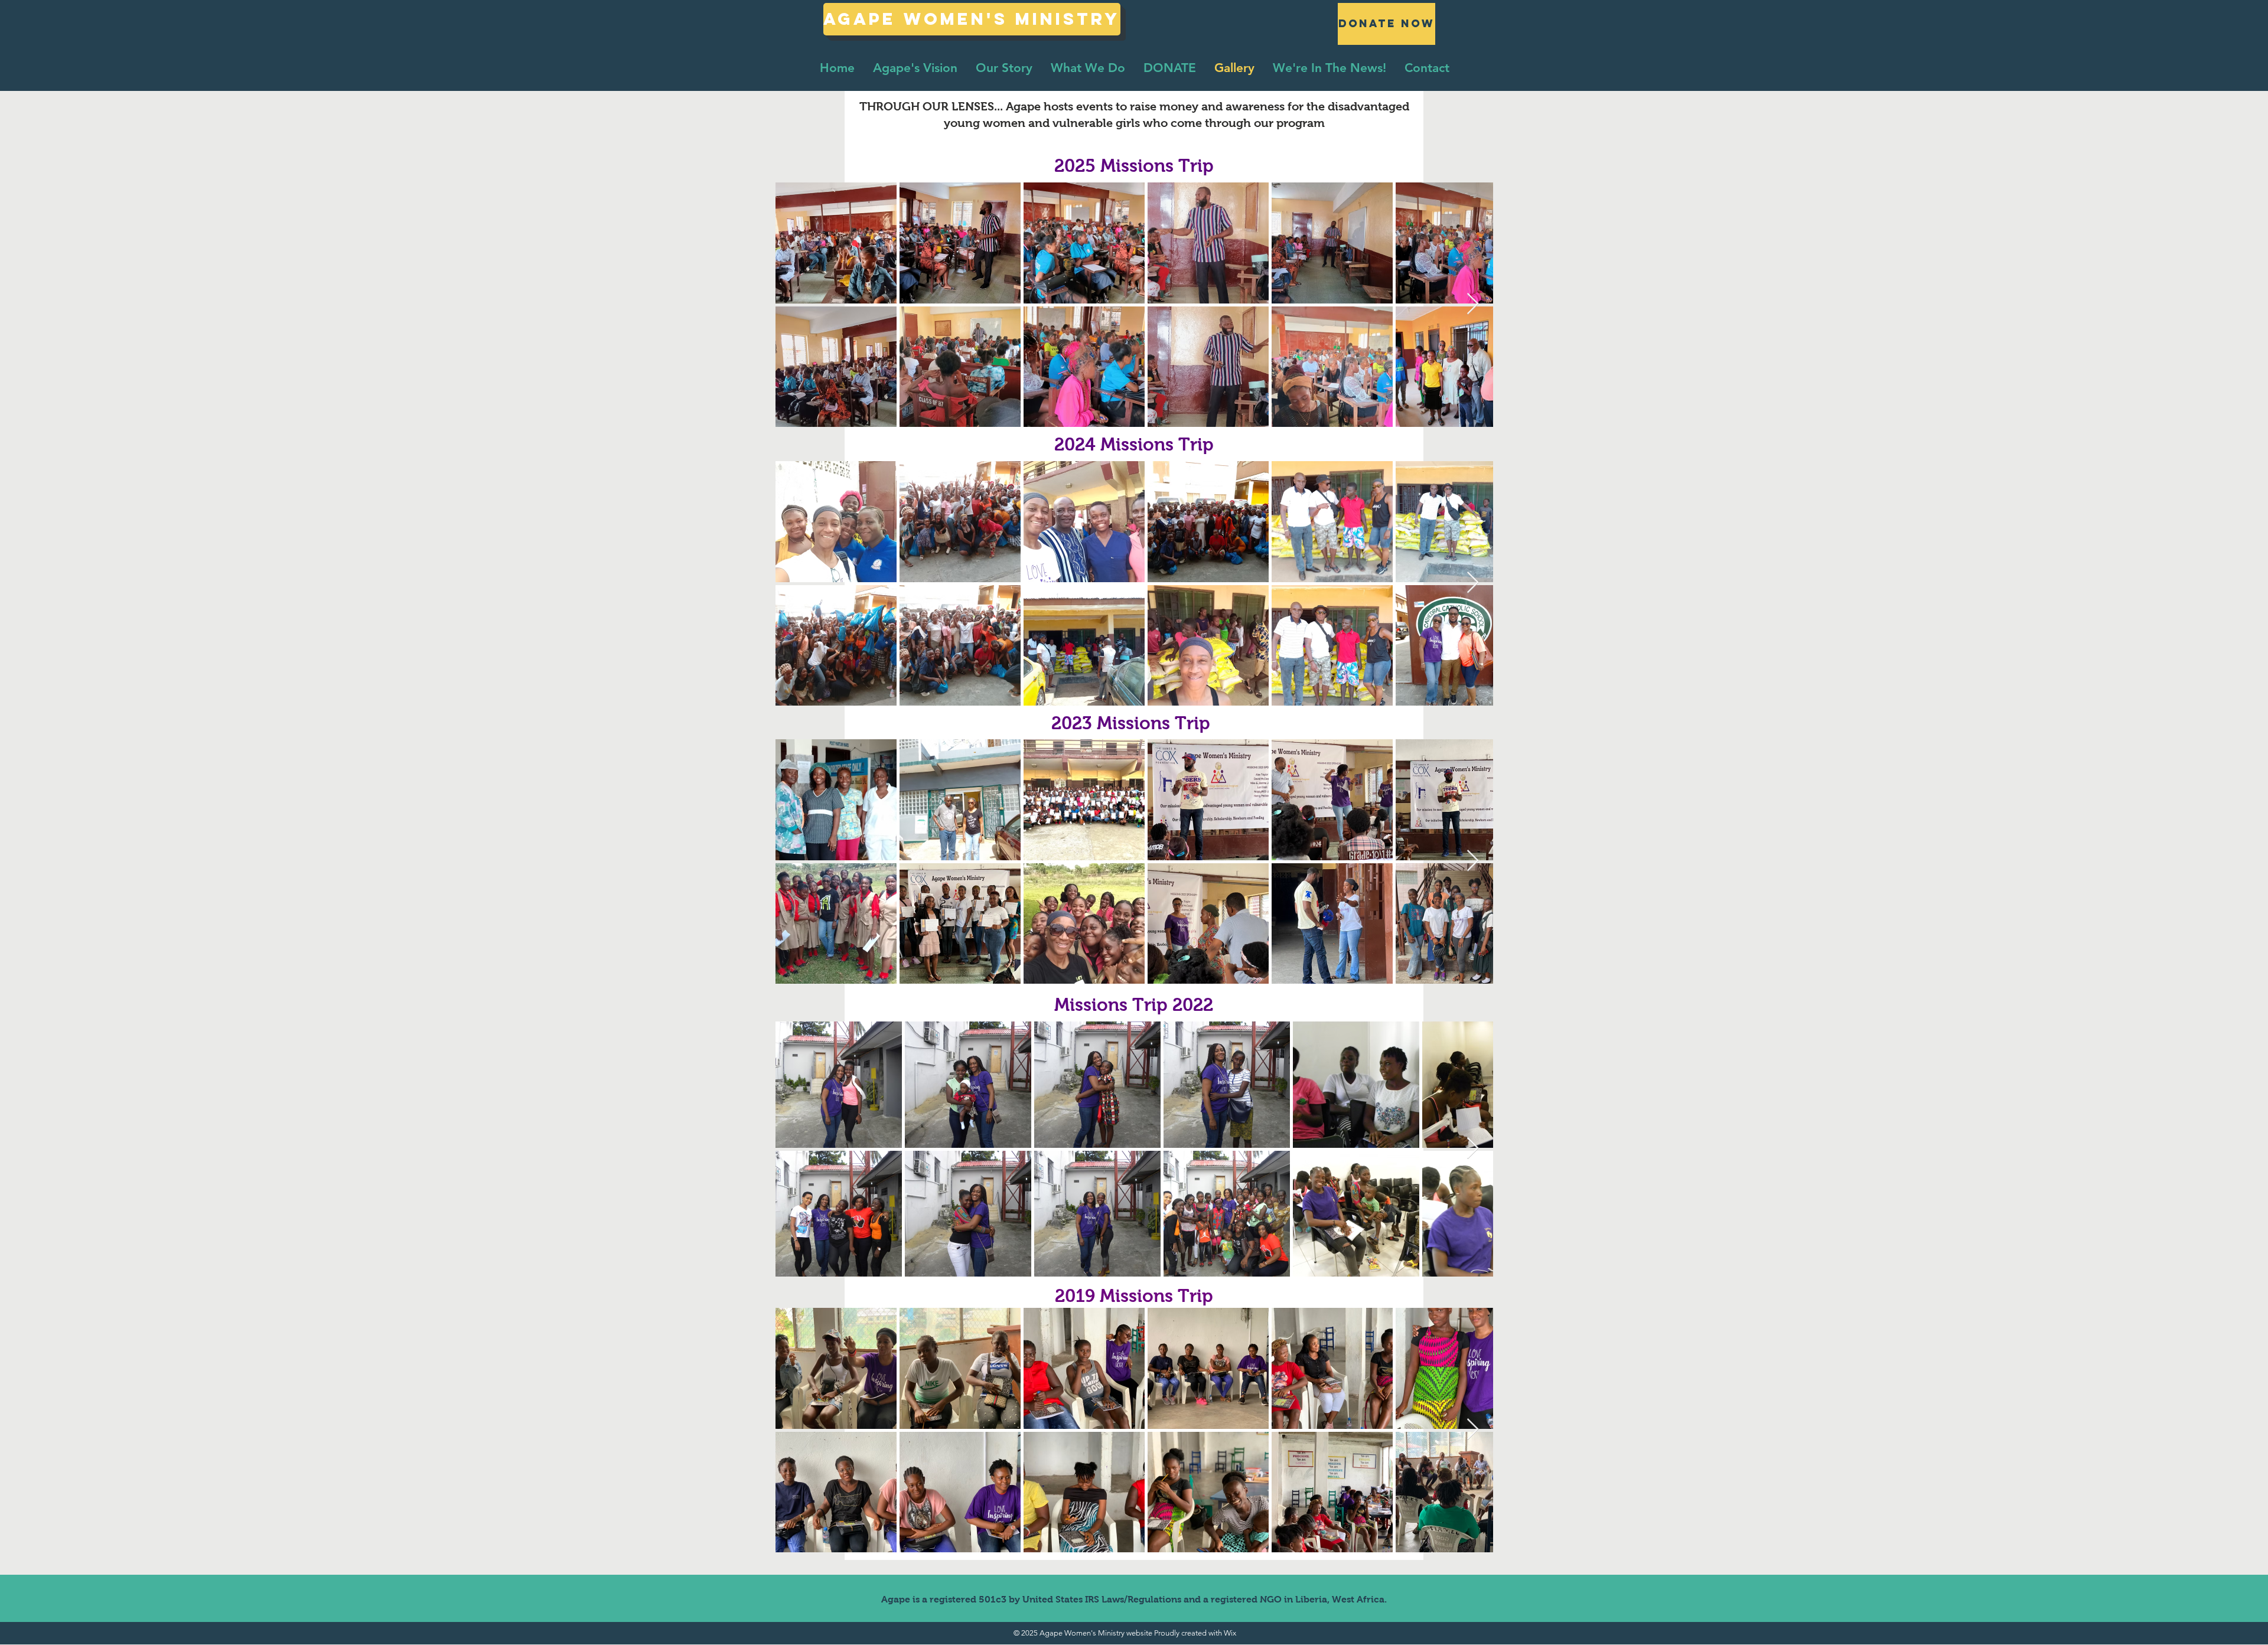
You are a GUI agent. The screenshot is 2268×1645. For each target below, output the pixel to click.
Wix (1230, 1633)
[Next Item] (1473, 304)
